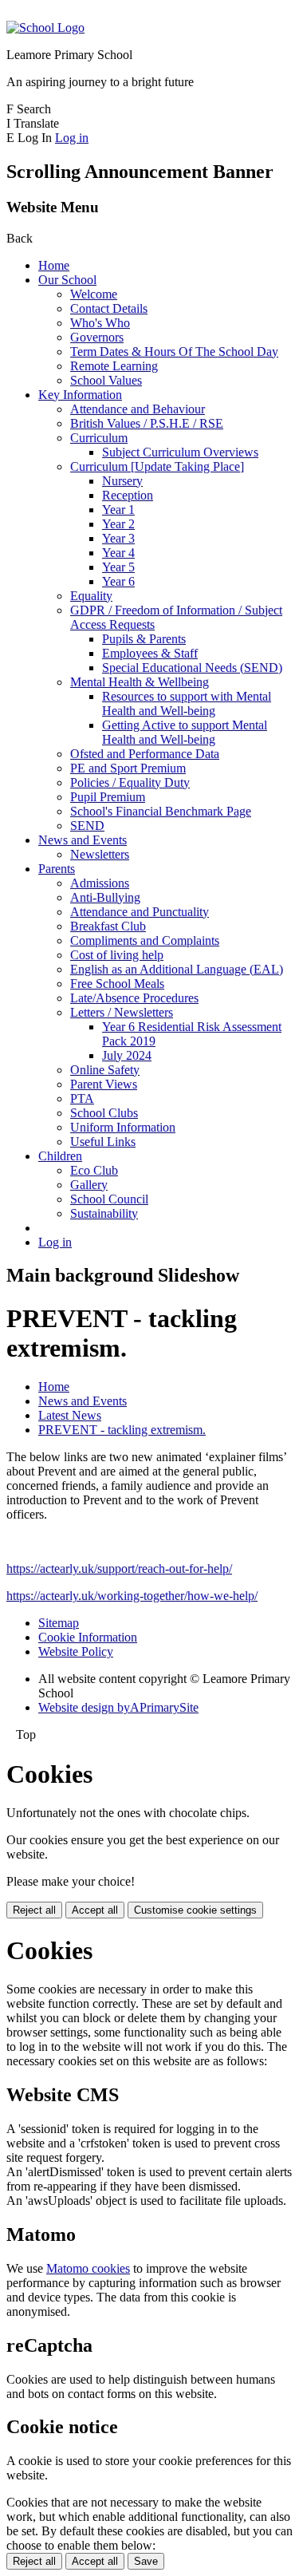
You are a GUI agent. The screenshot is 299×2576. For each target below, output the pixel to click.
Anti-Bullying (105, 897)
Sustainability (104, 1213)
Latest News (70, 1415)
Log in (72, 138)
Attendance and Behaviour (138, 409)
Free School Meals (117, 984)
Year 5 (118, 567)
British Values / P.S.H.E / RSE (147, 423)
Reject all (34, 1910)
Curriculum (99, 438)
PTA (82, 1098)
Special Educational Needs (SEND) (192, 668)
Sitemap (59, 1623)
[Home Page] (45, 28)
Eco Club (94, 1170)
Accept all (95, 1910)
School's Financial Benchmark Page (161, 811)
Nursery (122, 481)
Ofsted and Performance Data (145, 754)
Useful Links (103, 1142)
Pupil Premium (108, 797)
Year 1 (118, 510)
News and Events (83, 840)
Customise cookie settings (195, 1910)
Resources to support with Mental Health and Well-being (187, 703)
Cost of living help (117, 955)
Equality (91, 596)
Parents (57, 869)
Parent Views (104, 1084)
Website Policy (76, 1651)
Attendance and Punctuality (140, 912)
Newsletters (100, 854)
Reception (128, 495)
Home (54, 265)
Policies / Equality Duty (130, 782)
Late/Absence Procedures (134, 998)
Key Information (80, 395)
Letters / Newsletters (122, 1012)
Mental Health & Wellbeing (140, 682)
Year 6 (118, 581)
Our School (67, 280)
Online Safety (105, 1070)
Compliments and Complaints (145, 940)
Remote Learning (114, 366)
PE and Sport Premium (128, 768)
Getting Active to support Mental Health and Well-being (185, 732)
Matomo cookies (88, 2268)
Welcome (94, 294)
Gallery (89, 1185)
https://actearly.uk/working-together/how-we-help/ (132, 1596)
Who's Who (100, 323)
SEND (87, 826)
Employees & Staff (150, 653)
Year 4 (118, 553)
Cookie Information (88, 1637)
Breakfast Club (108, 926)
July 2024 (127, 1055)
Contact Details (109, 308)
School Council (109, 1199)
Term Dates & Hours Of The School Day (174, 352)
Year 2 (118, 524)
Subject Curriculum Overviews (180, 452)
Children (60, 1156)
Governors (97, 337)
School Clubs (104, 1113)
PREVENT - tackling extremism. (122, 1430)
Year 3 (118, 538)
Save (146, 2561)
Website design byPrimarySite (118, 1707)
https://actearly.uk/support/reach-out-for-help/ (119, 1569)
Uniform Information (123, 1127)
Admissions (100, 883)
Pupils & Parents (144, 639)
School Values (106, 380)
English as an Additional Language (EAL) (177, 969)
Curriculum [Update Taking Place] (157, 466)
